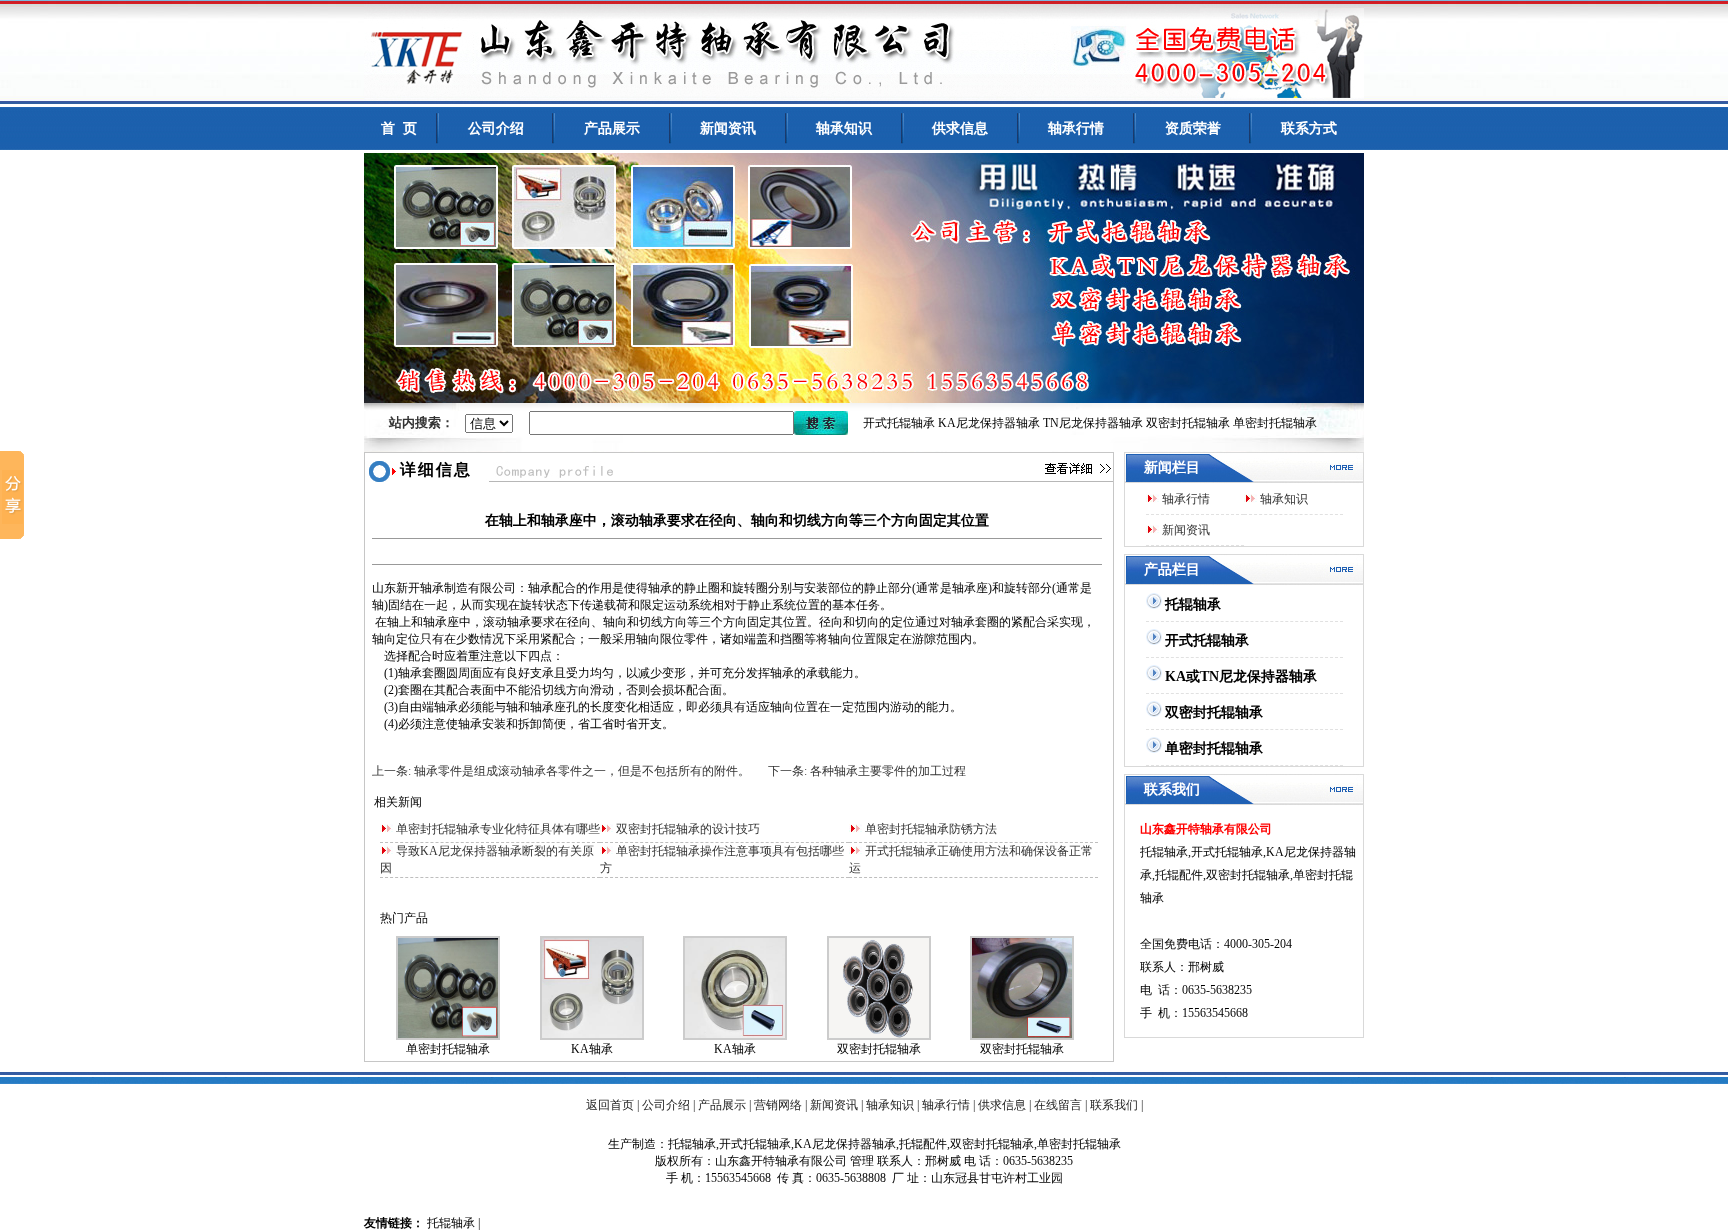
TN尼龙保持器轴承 (1093, 423)
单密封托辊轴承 (1275, 423)
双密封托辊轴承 (1188, 423)
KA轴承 (592, 1049)
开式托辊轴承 (899, 423)
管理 (862, 1161)
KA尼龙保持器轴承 (989, 423)
